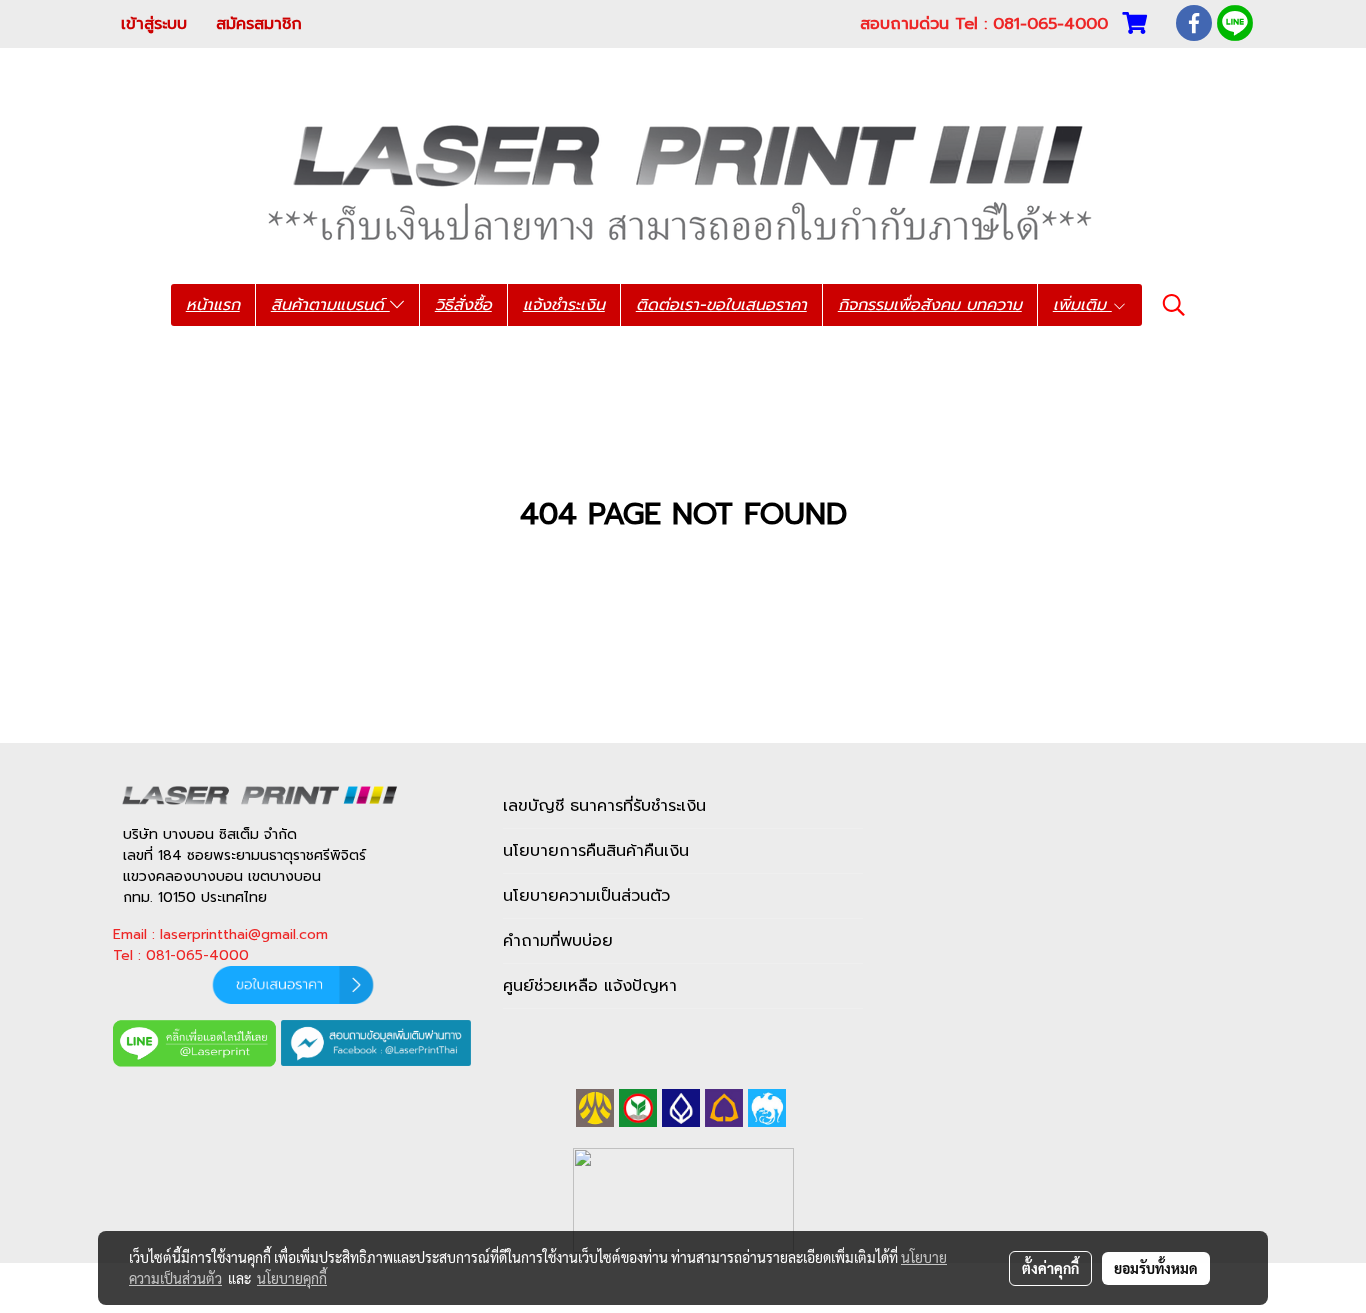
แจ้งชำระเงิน (564, 305)
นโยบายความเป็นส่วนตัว (586, 896)
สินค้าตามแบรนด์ (330, 305)
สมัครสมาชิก (259, 24)
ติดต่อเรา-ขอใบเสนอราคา (721, 305)
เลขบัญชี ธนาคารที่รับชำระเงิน (604, 806)
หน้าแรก (213, 305)
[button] (1174, 305)
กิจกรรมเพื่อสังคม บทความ (930, 305)
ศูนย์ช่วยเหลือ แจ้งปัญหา (590, 986)
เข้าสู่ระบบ (154, 24)
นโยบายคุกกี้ (292, 1278)
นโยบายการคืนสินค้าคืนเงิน (596, 851)
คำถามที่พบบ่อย (558, 941)
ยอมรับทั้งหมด (1156, 1268)
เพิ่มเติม (1082, 305)
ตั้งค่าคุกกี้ (1050, 1268)
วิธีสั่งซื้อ (463, 305)
